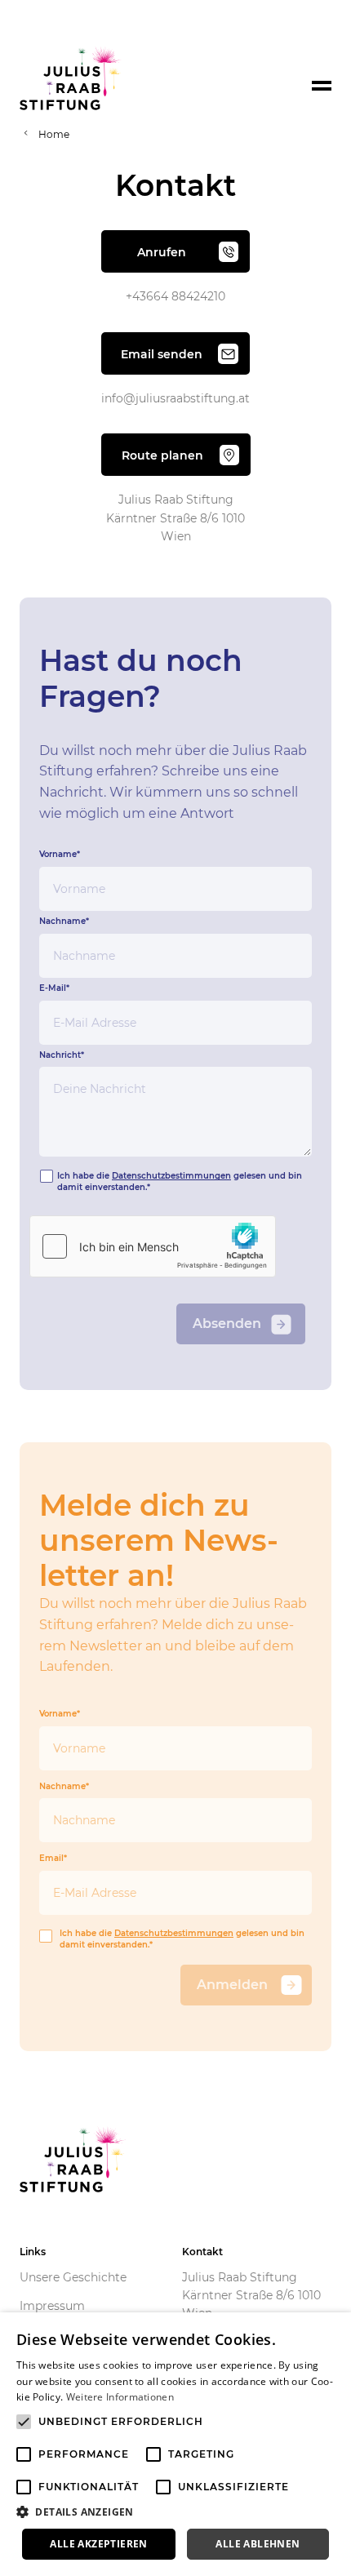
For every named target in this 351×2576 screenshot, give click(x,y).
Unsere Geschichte (73, 2277)
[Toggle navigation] (322, 86)
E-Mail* (54, 988)
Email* (53, 1859)
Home (54, 134)
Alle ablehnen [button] (258, 2544)
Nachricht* (62, 1055)
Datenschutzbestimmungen (171, 1176)
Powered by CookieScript (278, 2567)
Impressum (52, 2306)
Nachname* (64, 922)
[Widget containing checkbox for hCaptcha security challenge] (153, 1246)
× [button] (333, 2330)
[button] (175, 2512)
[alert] (175, 2444)
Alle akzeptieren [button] (98, 2544)
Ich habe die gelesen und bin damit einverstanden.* (182, 1939)
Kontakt (202, 2252)
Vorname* (60, 855)
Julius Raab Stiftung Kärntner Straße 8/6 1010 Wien (251, 2296)
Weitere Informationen (120, 2397)
